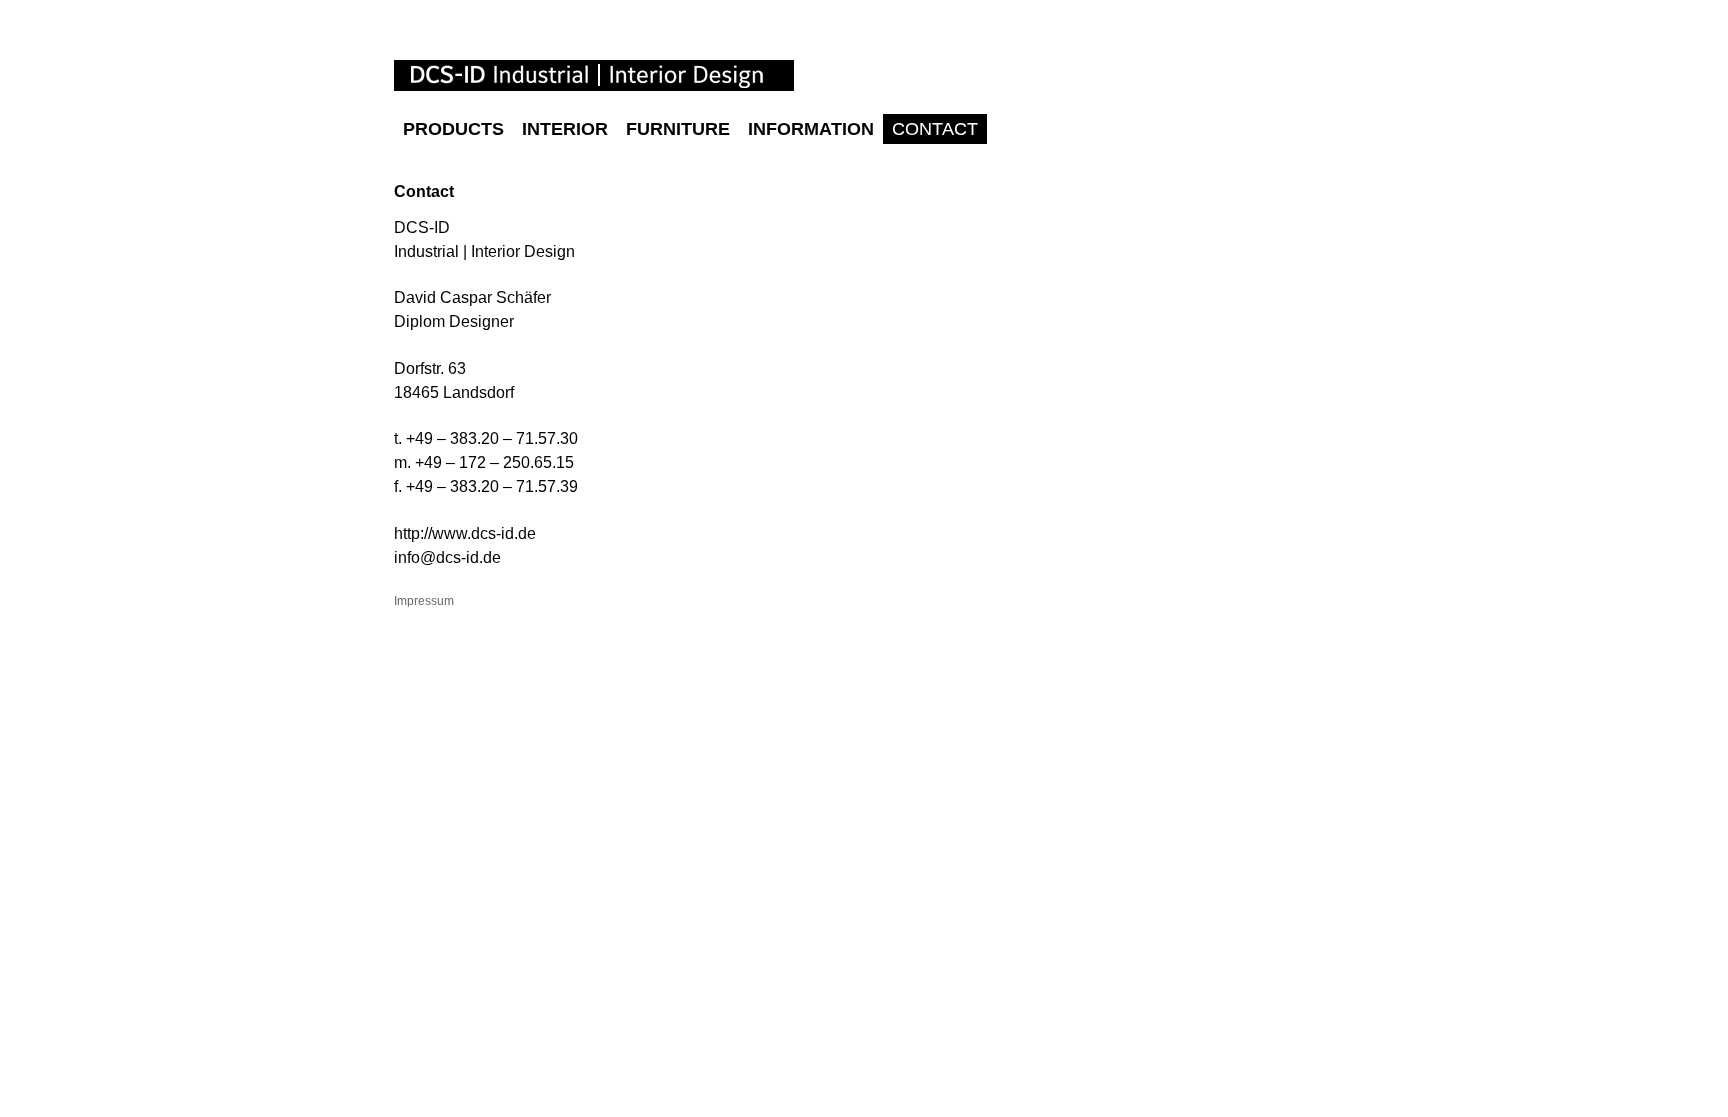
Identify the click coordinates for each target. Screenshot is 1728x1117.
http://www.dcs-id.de (465, 533)
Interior (565, 129)
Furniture (678, 129)
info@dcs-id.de (447, 557)
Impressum (424, 601)
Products (453, 129)
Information (811, 129)
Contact (935, 129)
